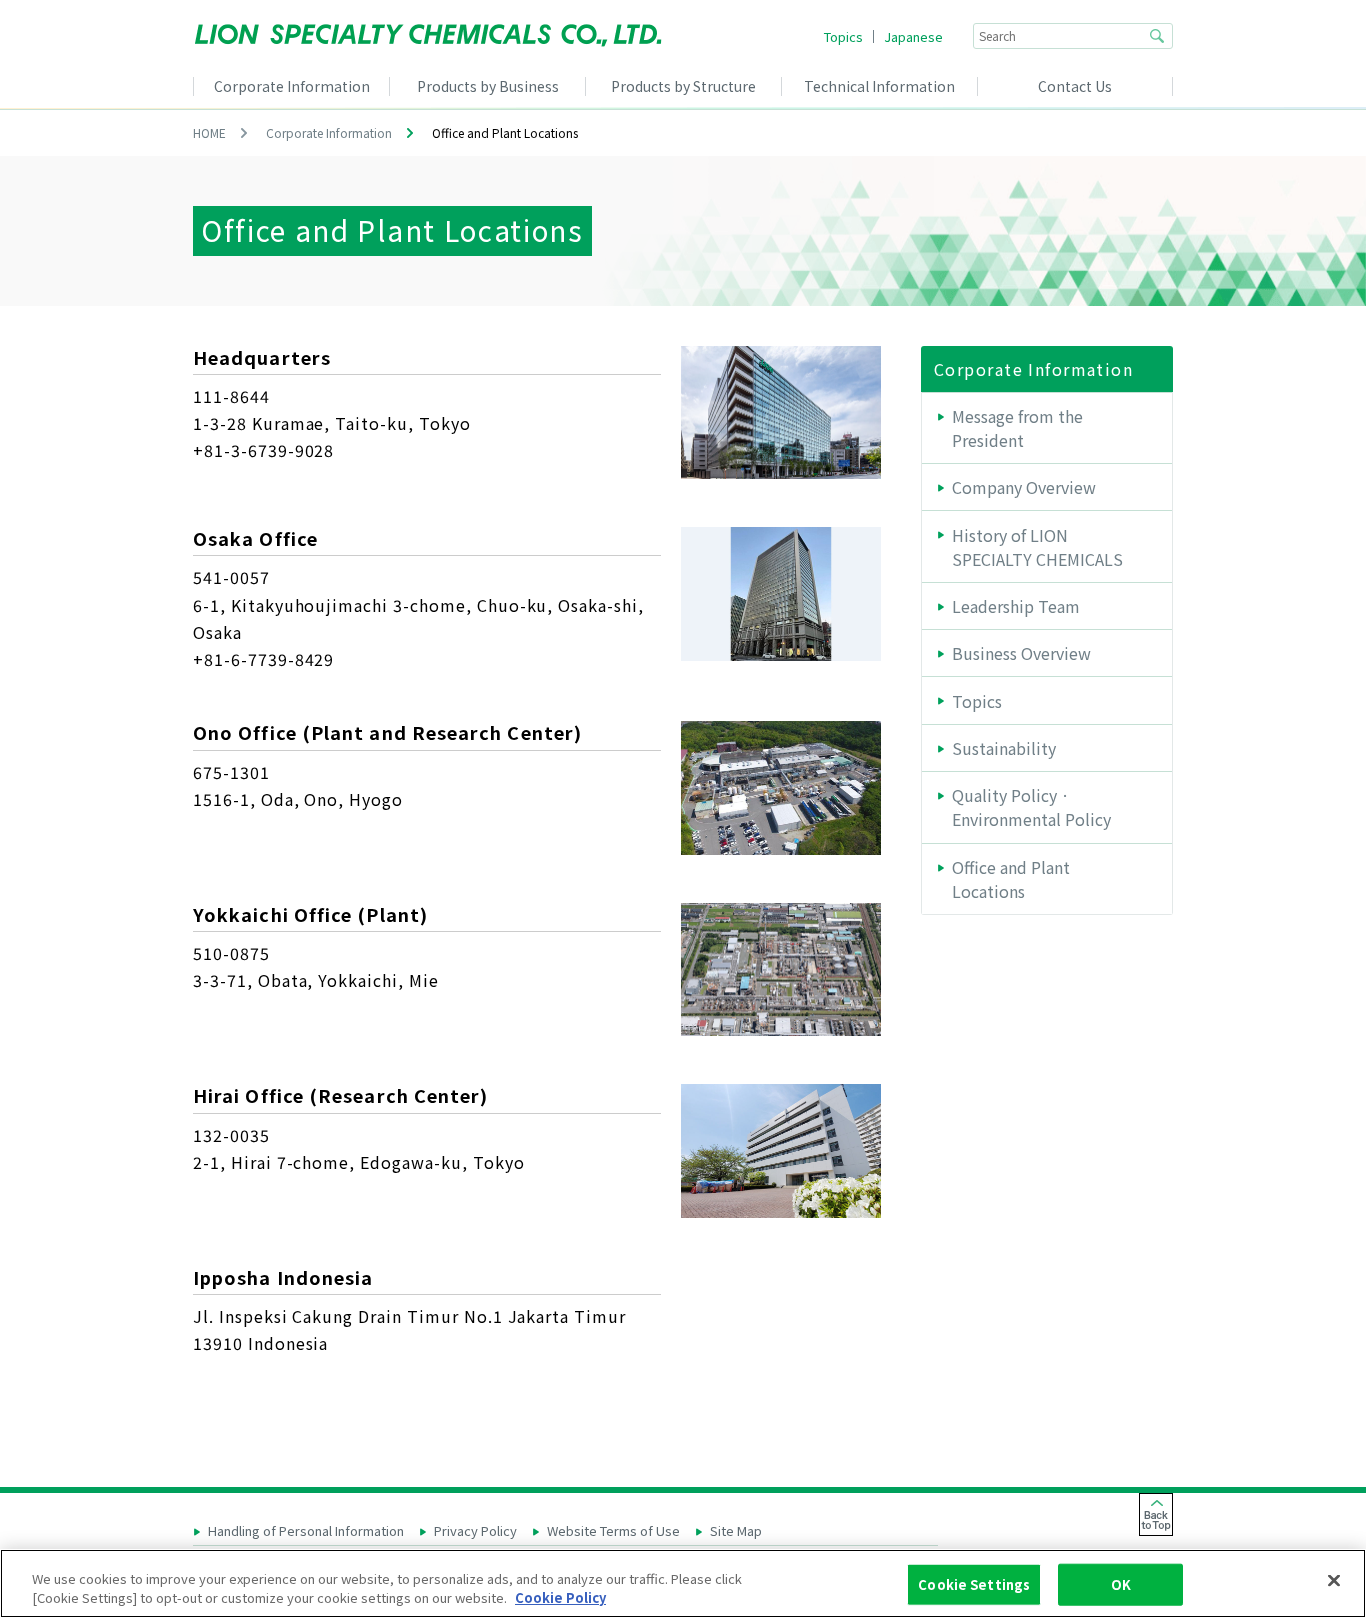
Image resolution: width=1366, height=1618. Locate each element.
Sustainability (1004, 748)
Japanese (913, 36)
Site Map (736, 1531)
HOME (209, 132)
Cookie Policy (560, 1597)
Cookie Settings (974, 1584)
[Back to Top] (1156, 1514)
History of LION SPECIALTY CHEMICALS (1037, 547)
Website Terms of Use (613, 1531)
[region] (683, 1583)
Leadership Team (1016, 606)
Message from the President (1017, 428)
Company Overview (1024, 487)
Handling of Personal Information (306, 1531)
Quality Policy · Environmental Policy (1031, 807)
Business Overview (1021, 653)
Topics (843, 36)
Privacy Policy (475, 1531)
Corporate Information (329, 132)
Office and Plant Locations (1011, 879)
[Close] (1334, 1581)
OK (1121, 1584)
